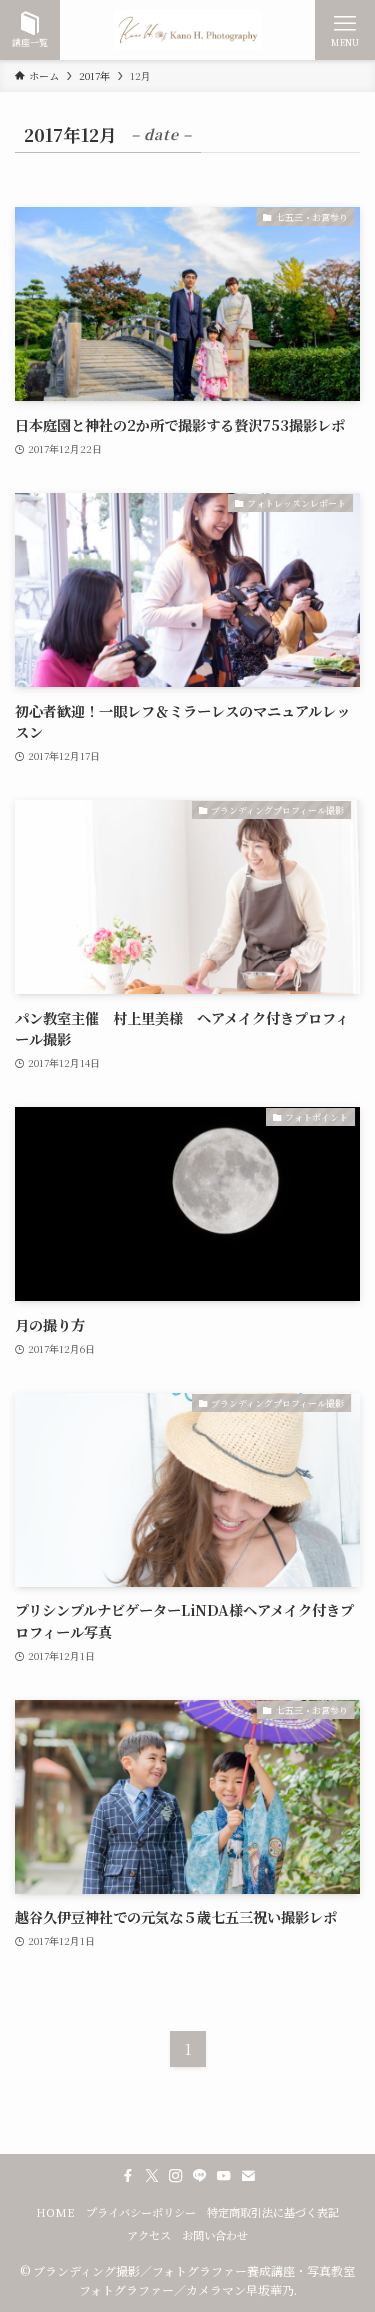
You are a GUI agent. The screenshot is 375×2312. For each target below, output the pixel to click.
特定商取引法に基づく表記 (273, 2212)
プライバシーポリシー (141, 2212)
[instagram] (176, 2176)
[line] (200, 2176)
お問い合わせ (215, 2235)
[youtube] (224, 2176)
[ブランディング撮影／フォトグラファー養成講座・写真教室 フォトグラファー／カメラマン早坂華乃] (188, 30)
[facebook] (128, 2176)
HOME (55, 2212)
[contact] (248, 2176)
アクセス (149, 2235)
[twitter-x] (152, 2176)
